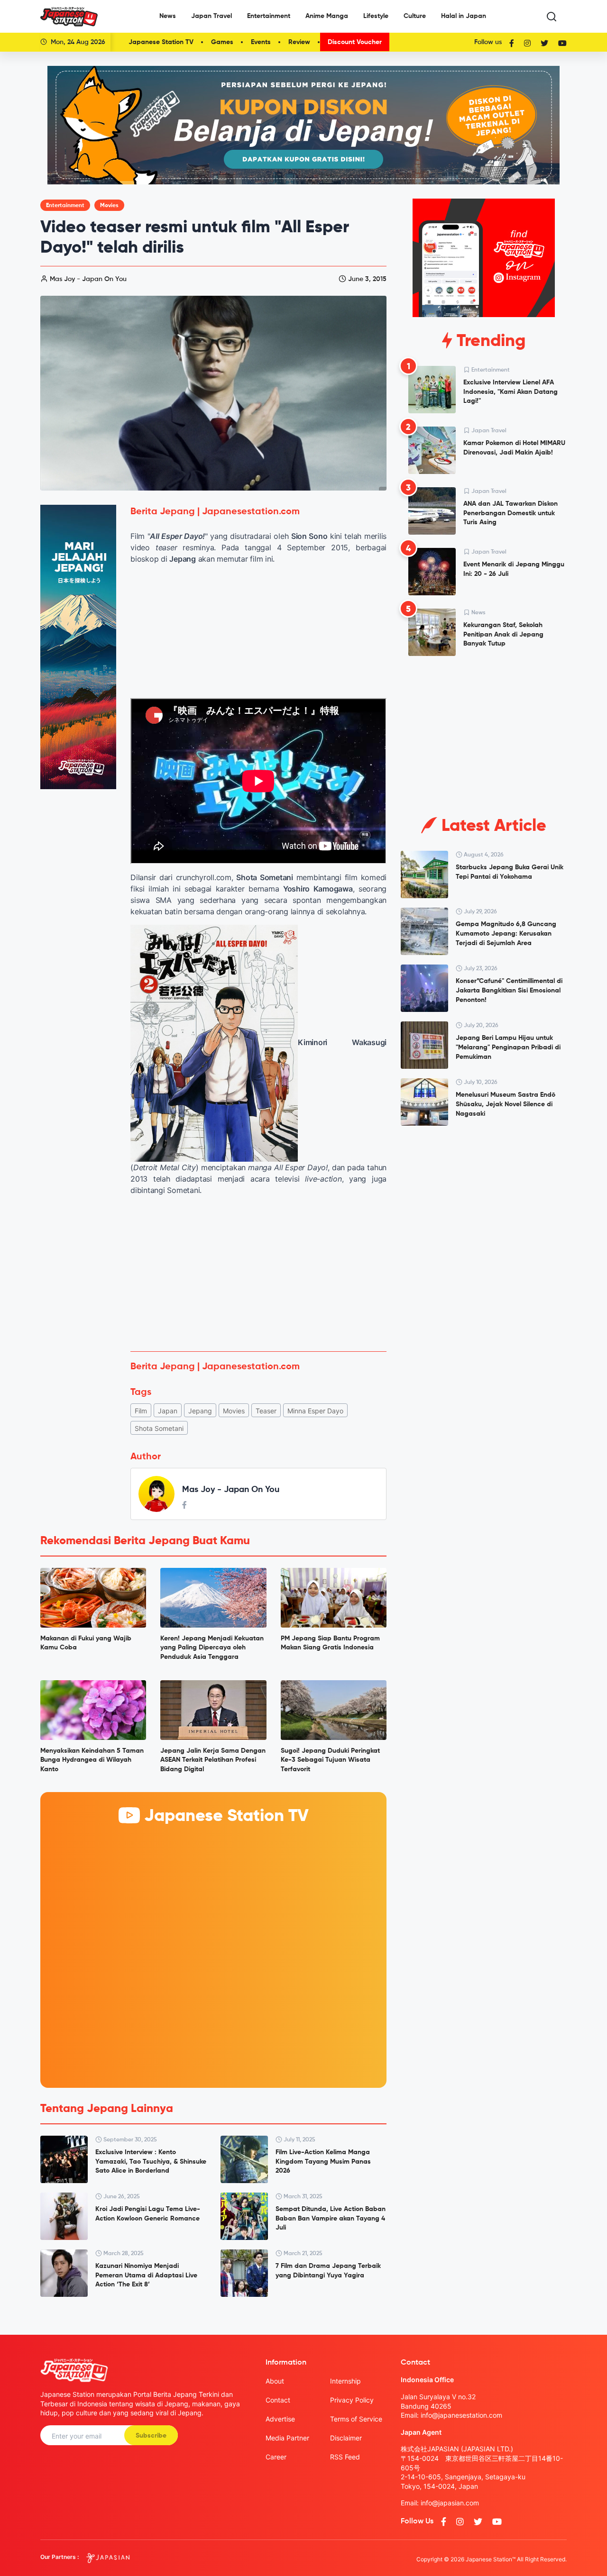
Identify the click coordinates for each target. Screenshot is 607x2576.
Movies (109, 206)
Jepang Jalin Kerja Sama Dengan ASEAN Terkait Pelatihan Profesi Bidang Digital (213, 1760)
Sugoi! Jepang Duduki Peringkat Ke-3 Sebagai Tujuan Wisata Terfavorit (330, 1760)
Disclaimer (346, 2438)
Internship (345, 2381)
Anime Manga (327, 16)
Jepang (200, 1411)
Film (141, 1411)
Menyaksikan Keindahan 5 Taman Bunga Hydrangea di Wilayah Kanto (92, 1760)
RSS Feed (345, 2457)
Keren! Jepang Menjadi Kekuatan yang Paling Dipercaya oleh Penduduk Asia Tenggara (212, 1648)
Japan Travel (212, 16)
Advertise (280, 2419)
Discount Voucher (355, 42)
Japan (168, 1411)
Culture (415, 16)
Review (299, 42)
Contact (278, 2400)
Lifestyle (376, 16)
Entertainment (269, 16)
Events (261, 42)
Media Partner (287, 2438)
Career (276, 2457)
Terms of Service (356, 2419)
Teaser (266, 1411)
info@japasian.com (450, 2503)
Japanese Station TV (161, 42)
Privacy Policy (352, 2400)
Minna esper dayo (315, 1411)
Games (222, 42)
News (168, 16)
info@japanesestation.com (461, 2415)
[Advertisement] (258, 1274)
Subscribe (151, 2436)
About (275, 2381)
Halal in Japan (464, 16)
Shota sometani (159, 1428)
